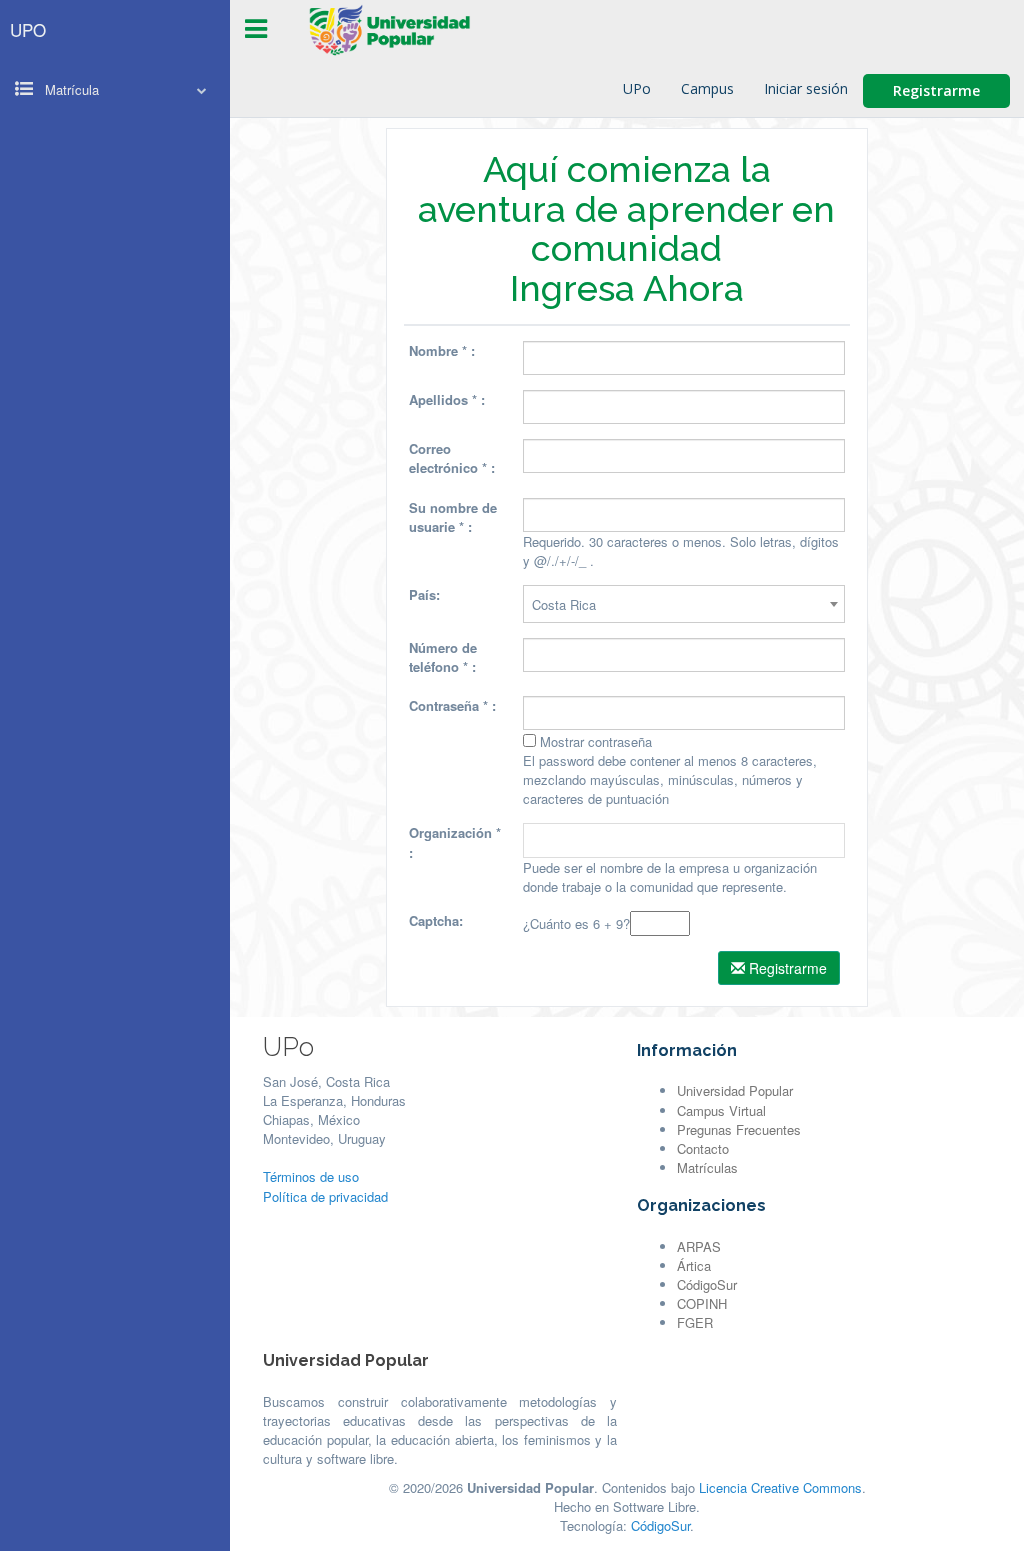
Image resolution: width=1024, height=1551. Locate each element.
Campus (707, 88)
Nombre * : (442, 350)
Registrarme (936, 90)
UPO (28, 29)
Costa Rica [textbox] (564, 604)
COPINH (702, 1303)
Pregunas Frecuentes (739, 1129)
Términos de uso (311, 1176)
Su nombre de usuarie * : (453, 517)
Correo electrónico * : (452, 458)
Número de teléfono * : (443, 657)
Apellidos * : (447, 399)
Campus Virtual (721, 1110)
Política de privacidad (325, 1196)
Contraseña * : (452, 705)
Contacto (703, 1148)
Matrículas (707, 1167)
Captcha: (436, 920)
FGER (695, 1322)
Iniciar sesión (806, 88)
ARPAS (699, 1246)
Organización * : (455, 842)
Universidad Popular (735, 1090)
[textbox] (684, 840)
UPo (637, 88)
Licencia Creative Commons (780, 1487)
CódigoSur (707, 1284)
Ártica (694, 1265)
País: (424, 594)
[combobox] (684, 604)
